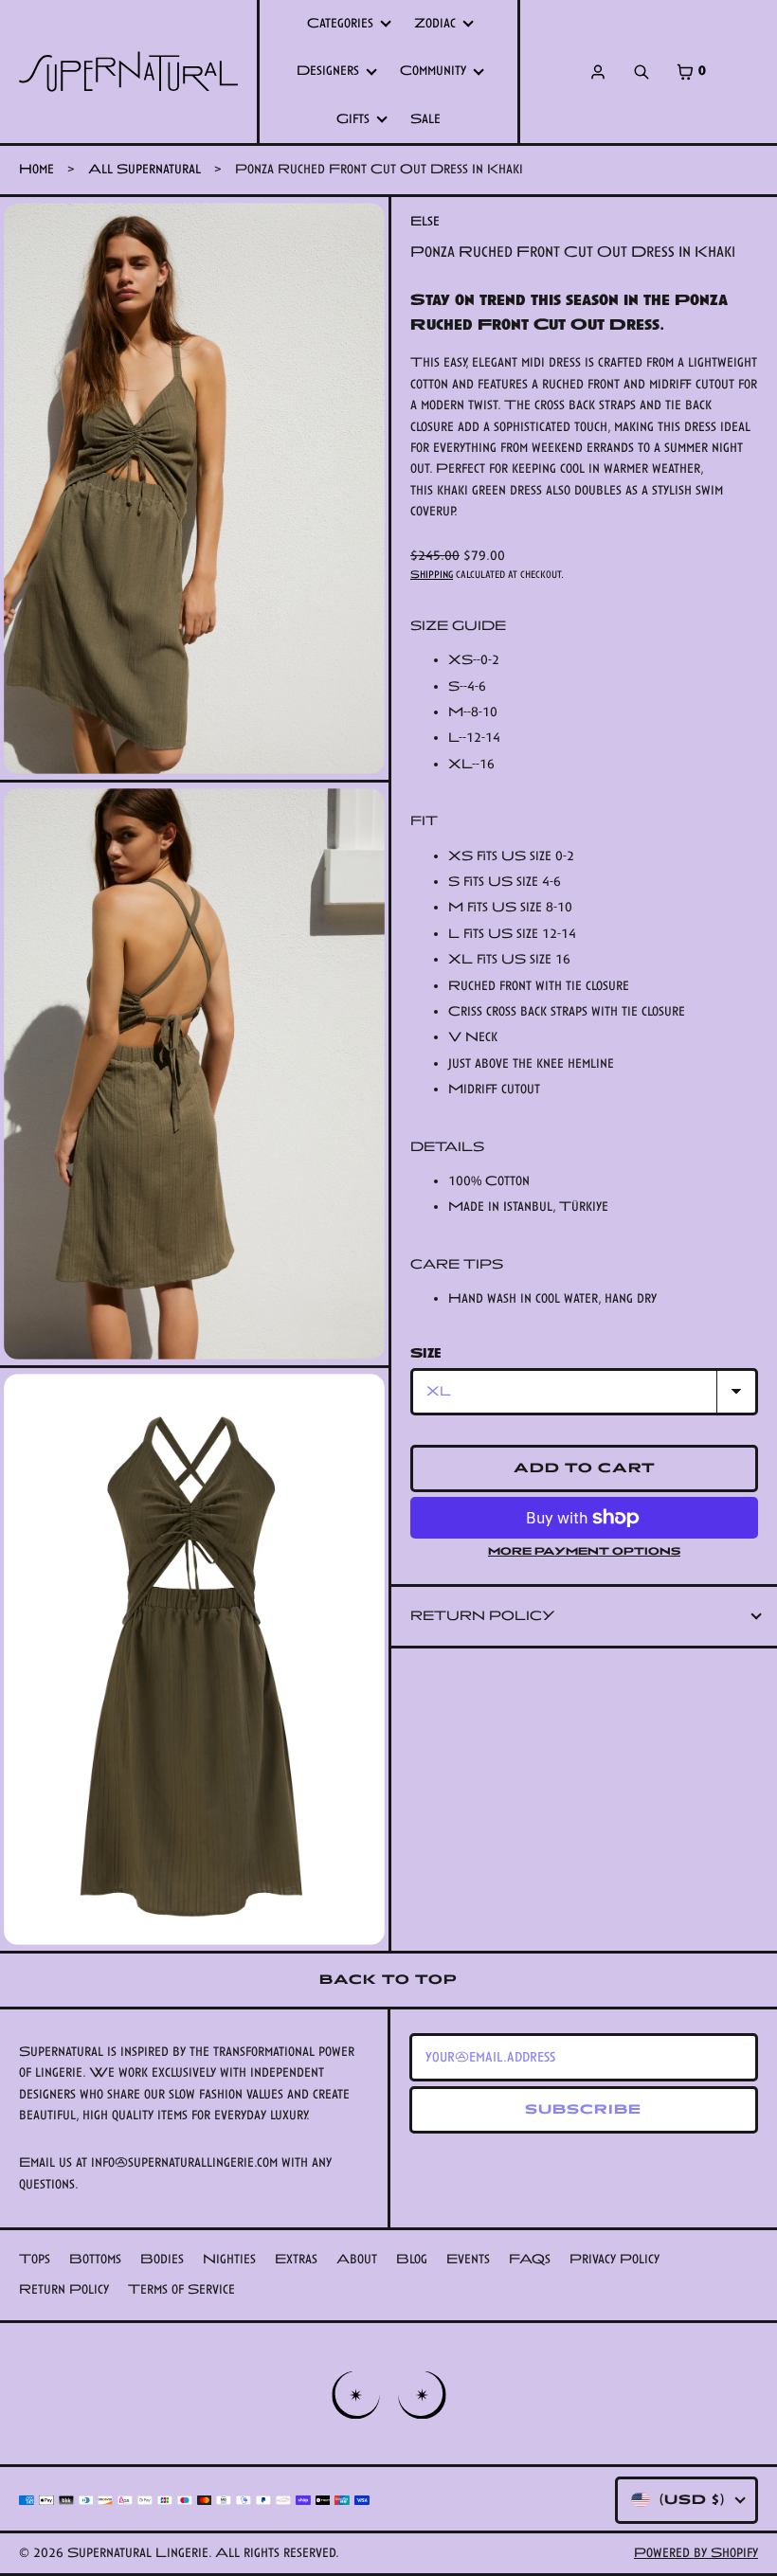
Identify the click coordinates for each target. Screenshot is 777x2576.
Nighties (229, 2259)
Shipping (432, 574)
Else (425, 221)
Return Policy (483, 1616)
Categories (340, 23)
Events (468, 2259)
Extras (296, 2259)
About (357, 2259)
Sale (425, 119)
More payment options (584, 1551)
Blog (412, 2259)
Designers (328, 71)
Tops (35, 2259)
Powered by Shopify (696, 2553)
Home (36, 169)
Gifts (353, 119)
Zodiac (435, 23)
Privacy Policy (614, 2259)
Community (433, 71)
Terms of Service (181, 2289)
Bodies (162, 2259)
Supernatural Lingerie (138, 2553)
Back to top (388, 1980)
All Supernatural (145, 169)
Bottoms (95, 2259)
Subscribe (583, 2109)
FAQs (530, 2259)
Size (426, 1353)
